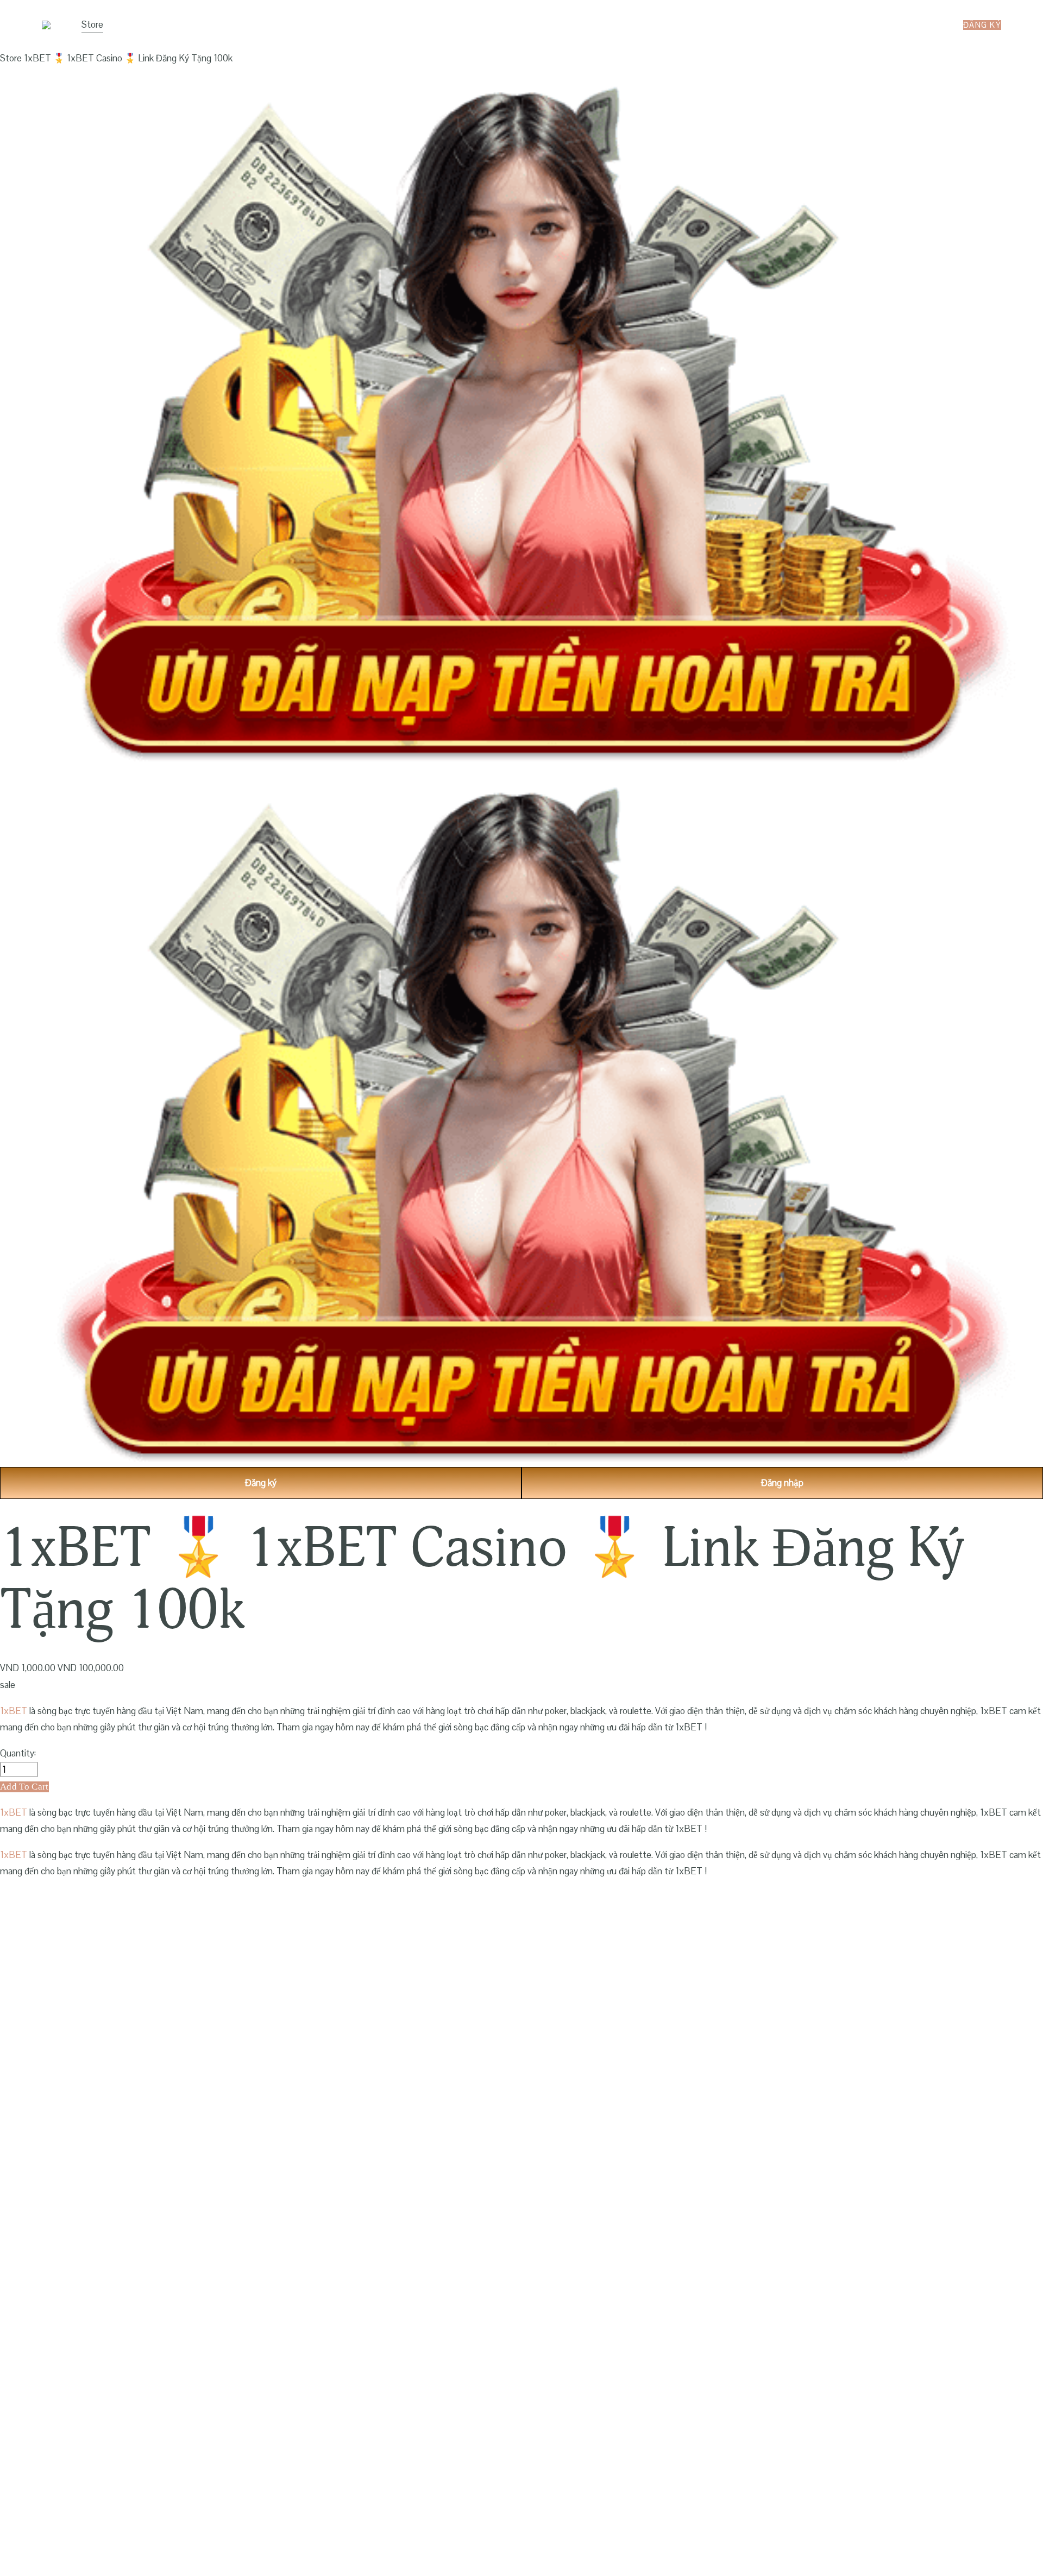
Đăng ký (982, 25)
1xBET (14, 1711)
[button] (24, 1787)
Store (92, 24)
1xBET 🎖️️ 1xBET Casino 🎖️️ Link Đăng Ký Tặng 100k (128, 58)
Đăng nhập (782, 1483)
